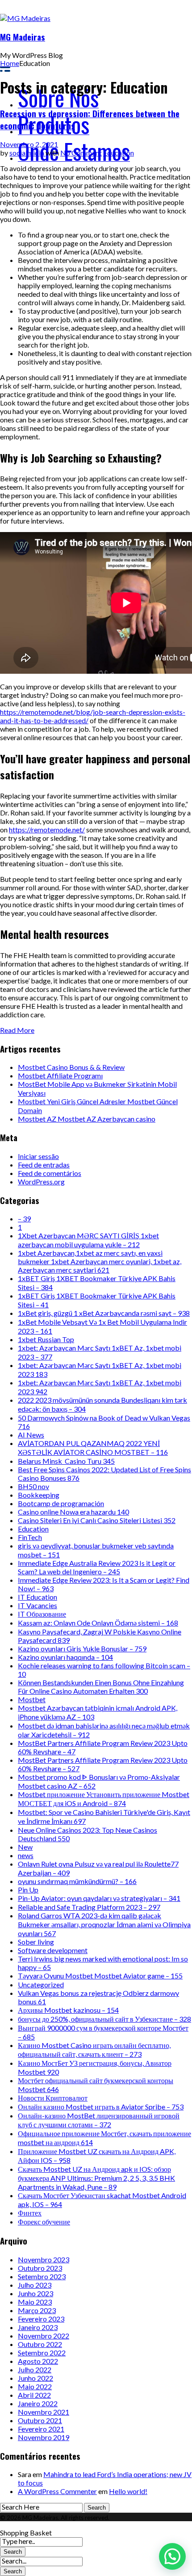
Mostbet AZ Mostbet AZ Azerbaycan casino (87, 1119)
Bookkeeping (39, 1495)
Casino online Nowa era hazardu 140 (73, 1512)
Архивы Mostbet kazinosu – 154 (68, 2010)
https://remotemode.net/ (47, 829)
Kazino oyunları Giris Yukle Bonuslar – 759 (82, 1648)
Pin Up (28, 1890)
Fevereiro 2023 (41, 2319)
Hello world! (128, 2491)
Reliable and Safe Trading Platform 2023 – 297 (89, 1907)
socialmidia (27, 153)
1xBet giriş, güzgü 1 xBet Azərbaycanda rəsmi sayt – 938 (104, 1313)
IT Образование (42, 1614)
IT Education (38, 1597)
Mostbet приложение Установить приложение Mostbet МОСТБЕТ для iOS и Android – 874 (104, 1799)
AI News (31, 1435)
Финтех (30, 2213)
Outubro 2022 (40, 2344)
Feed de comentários (50, 1173)
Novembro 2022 (44, 2336)
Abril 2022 (34, 2395)
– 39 (24, 1218)
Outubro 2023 (40, 2268)
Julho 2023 (35, 2285)
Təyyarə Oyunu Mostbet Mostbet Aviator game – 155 (100, 1976)
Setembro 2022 (42, 2353)
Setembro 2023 (42, 2276)
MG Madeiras (23, 37)
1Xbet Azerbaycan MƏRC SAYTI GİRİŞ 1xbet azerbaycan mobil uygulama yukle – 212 (88, 1240)
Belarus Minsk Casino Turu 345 (66, 1461)
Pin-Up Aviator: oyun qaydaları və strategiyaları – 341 (99, 1898)
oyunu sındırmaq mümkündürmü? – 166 (77, 1881)
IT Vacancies (38, 1605)
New (25, 1847)
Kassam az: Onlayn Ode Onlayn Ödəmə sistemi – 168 (98, 1623)
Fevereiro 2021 (41, 2429)
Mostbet (32, 1699)
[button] (172, 2556)
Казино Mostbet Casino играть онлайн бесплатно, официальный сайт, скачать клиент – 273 (94, 2050)
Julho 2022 (35, 2369)
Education (119, 153)
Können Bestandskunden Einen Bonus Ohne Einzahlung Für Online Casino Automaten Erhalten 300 (101, 1687)
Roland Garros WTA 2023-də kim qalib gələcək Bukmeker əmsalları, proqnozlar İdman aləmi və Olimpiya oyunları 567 (104, 1924)
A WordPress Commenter (57, 2491)
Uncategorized (41, 1984)
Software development (53, 1950)
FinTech (30, 1537)
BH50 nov (33, 1486)
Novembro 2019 (44, 2437)
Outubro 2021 (40, 2420)
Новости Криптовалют (53, 2098)
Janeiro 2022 (38, 2403)
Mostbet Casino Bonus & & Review (71, 1067)
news (26, 1855)
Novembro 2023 (44, 2259)
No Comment (81, 153)
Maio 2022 (35, 2386)
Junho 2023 (35, 2293)
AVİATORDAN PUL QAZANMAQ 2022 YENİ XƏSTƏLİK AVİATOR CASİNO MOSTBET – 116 (93, 1448)
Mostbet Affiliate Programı (60, 1075)
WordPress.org (41, 1182)
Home (10, 63)
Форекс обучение (44, 2222)
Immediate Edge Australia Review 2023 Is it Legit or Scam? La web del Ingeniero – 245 (97, 1567)
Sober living (36, 1942)
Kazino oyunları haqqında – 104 (65, 1657)
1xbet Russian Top (46, 1339)
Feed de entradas (44, 1165)
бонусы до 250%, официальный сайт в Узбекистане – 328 (104, 2019)
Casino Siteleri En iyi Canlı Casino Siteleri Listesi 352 (97, 1520)
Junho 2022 (35, 2378)
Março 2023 (37, 2310)
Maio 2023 (35, 2302)
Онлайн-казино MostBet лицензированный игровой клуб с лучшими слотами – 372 (99, 2120)
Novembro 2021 (44, 2412)
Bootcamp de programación (61, 1503)
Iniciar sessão (38, 1156)
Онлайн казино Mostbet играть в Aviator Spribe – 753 (101, 2107)
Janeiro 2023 (38, 2327)
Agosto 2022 (38, 2361)
